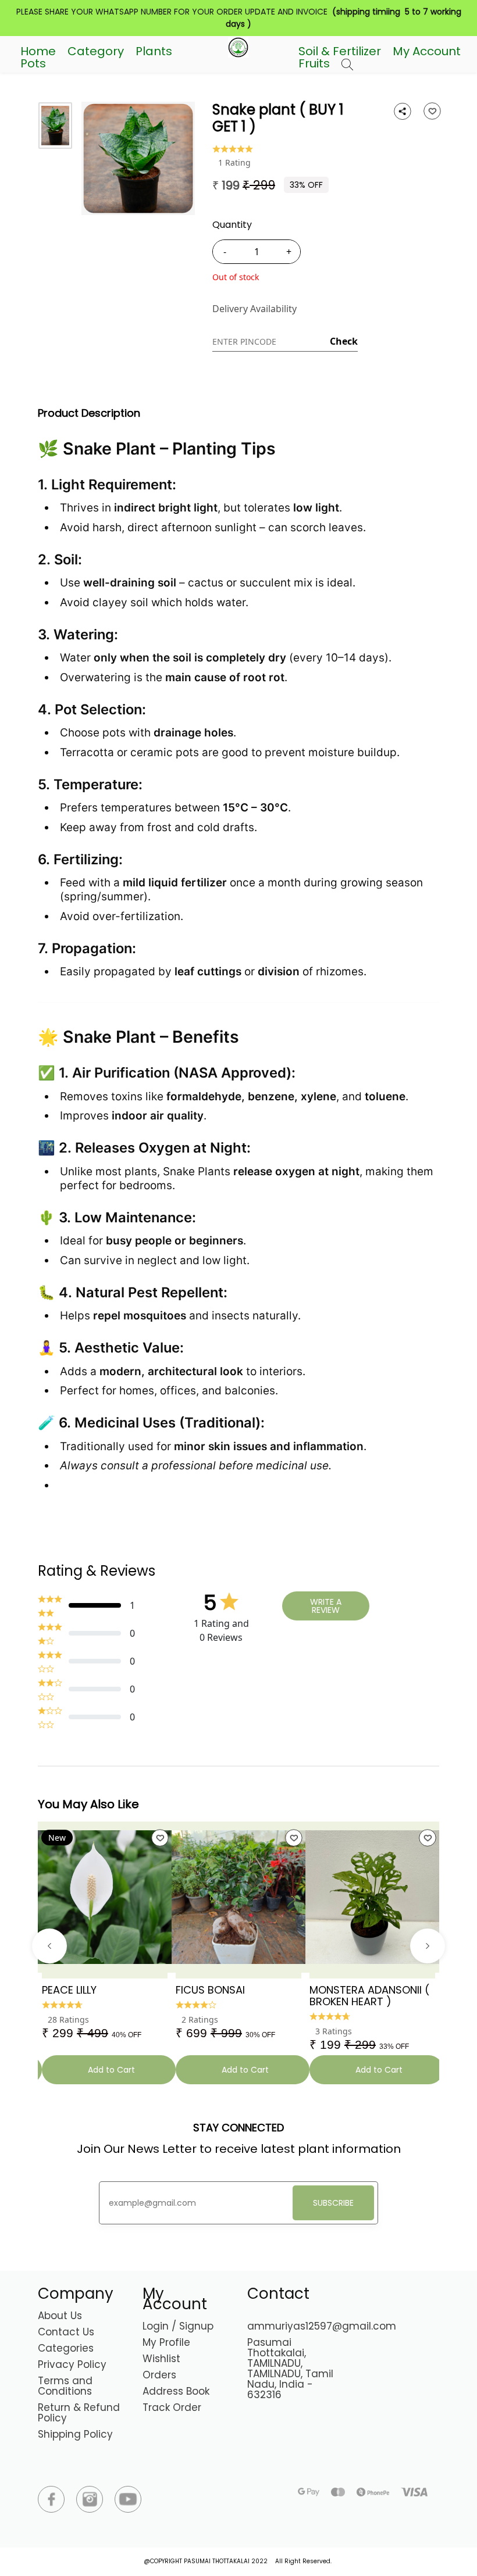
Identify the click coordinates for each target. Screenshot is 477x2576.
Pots (33, 63)
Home (38, 51)
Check (344, 341)
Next (428, 1946)
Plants (154, 51)
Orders (159, 2375)
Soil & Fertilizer (340, 51)
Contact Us (66, 2332)
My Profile (166, 2342)
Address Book (176, 2391)
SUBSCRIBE (333, 2203)
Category (96, 51)
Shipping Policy (75, 2434)
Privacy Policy (72, 2364)
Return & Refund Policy (79, 2413)
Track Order (172, 2407)
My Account (427, 51)
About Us (60, 2316)
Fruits (314, 63)
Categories (66, 2348)
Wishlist (161, 2359)
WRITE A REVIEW (326, 1606)
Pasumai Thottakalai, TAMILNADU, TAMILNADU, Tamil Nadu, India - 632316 (290, 2369)
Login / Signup (178, 2326)
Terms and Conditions (65, 2386)
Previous (49, 1946)
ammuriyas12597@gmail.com (322, 2326)
